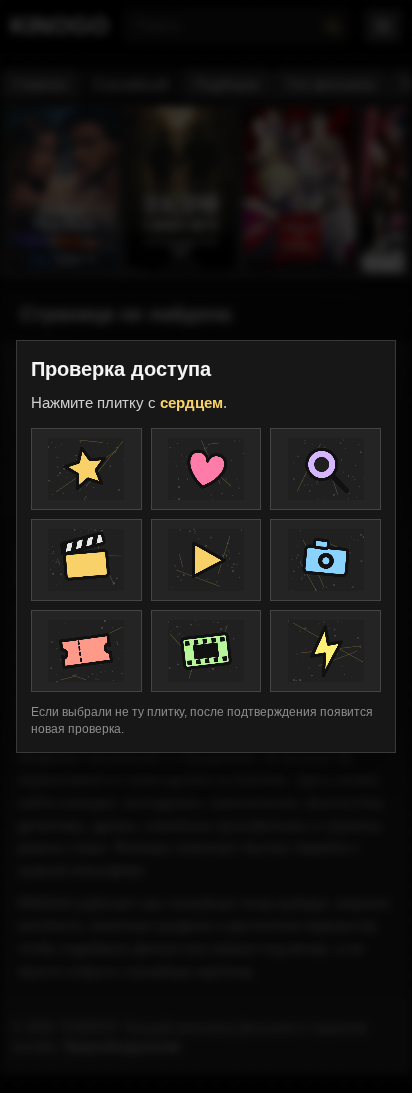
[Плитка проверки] (86, 469)
